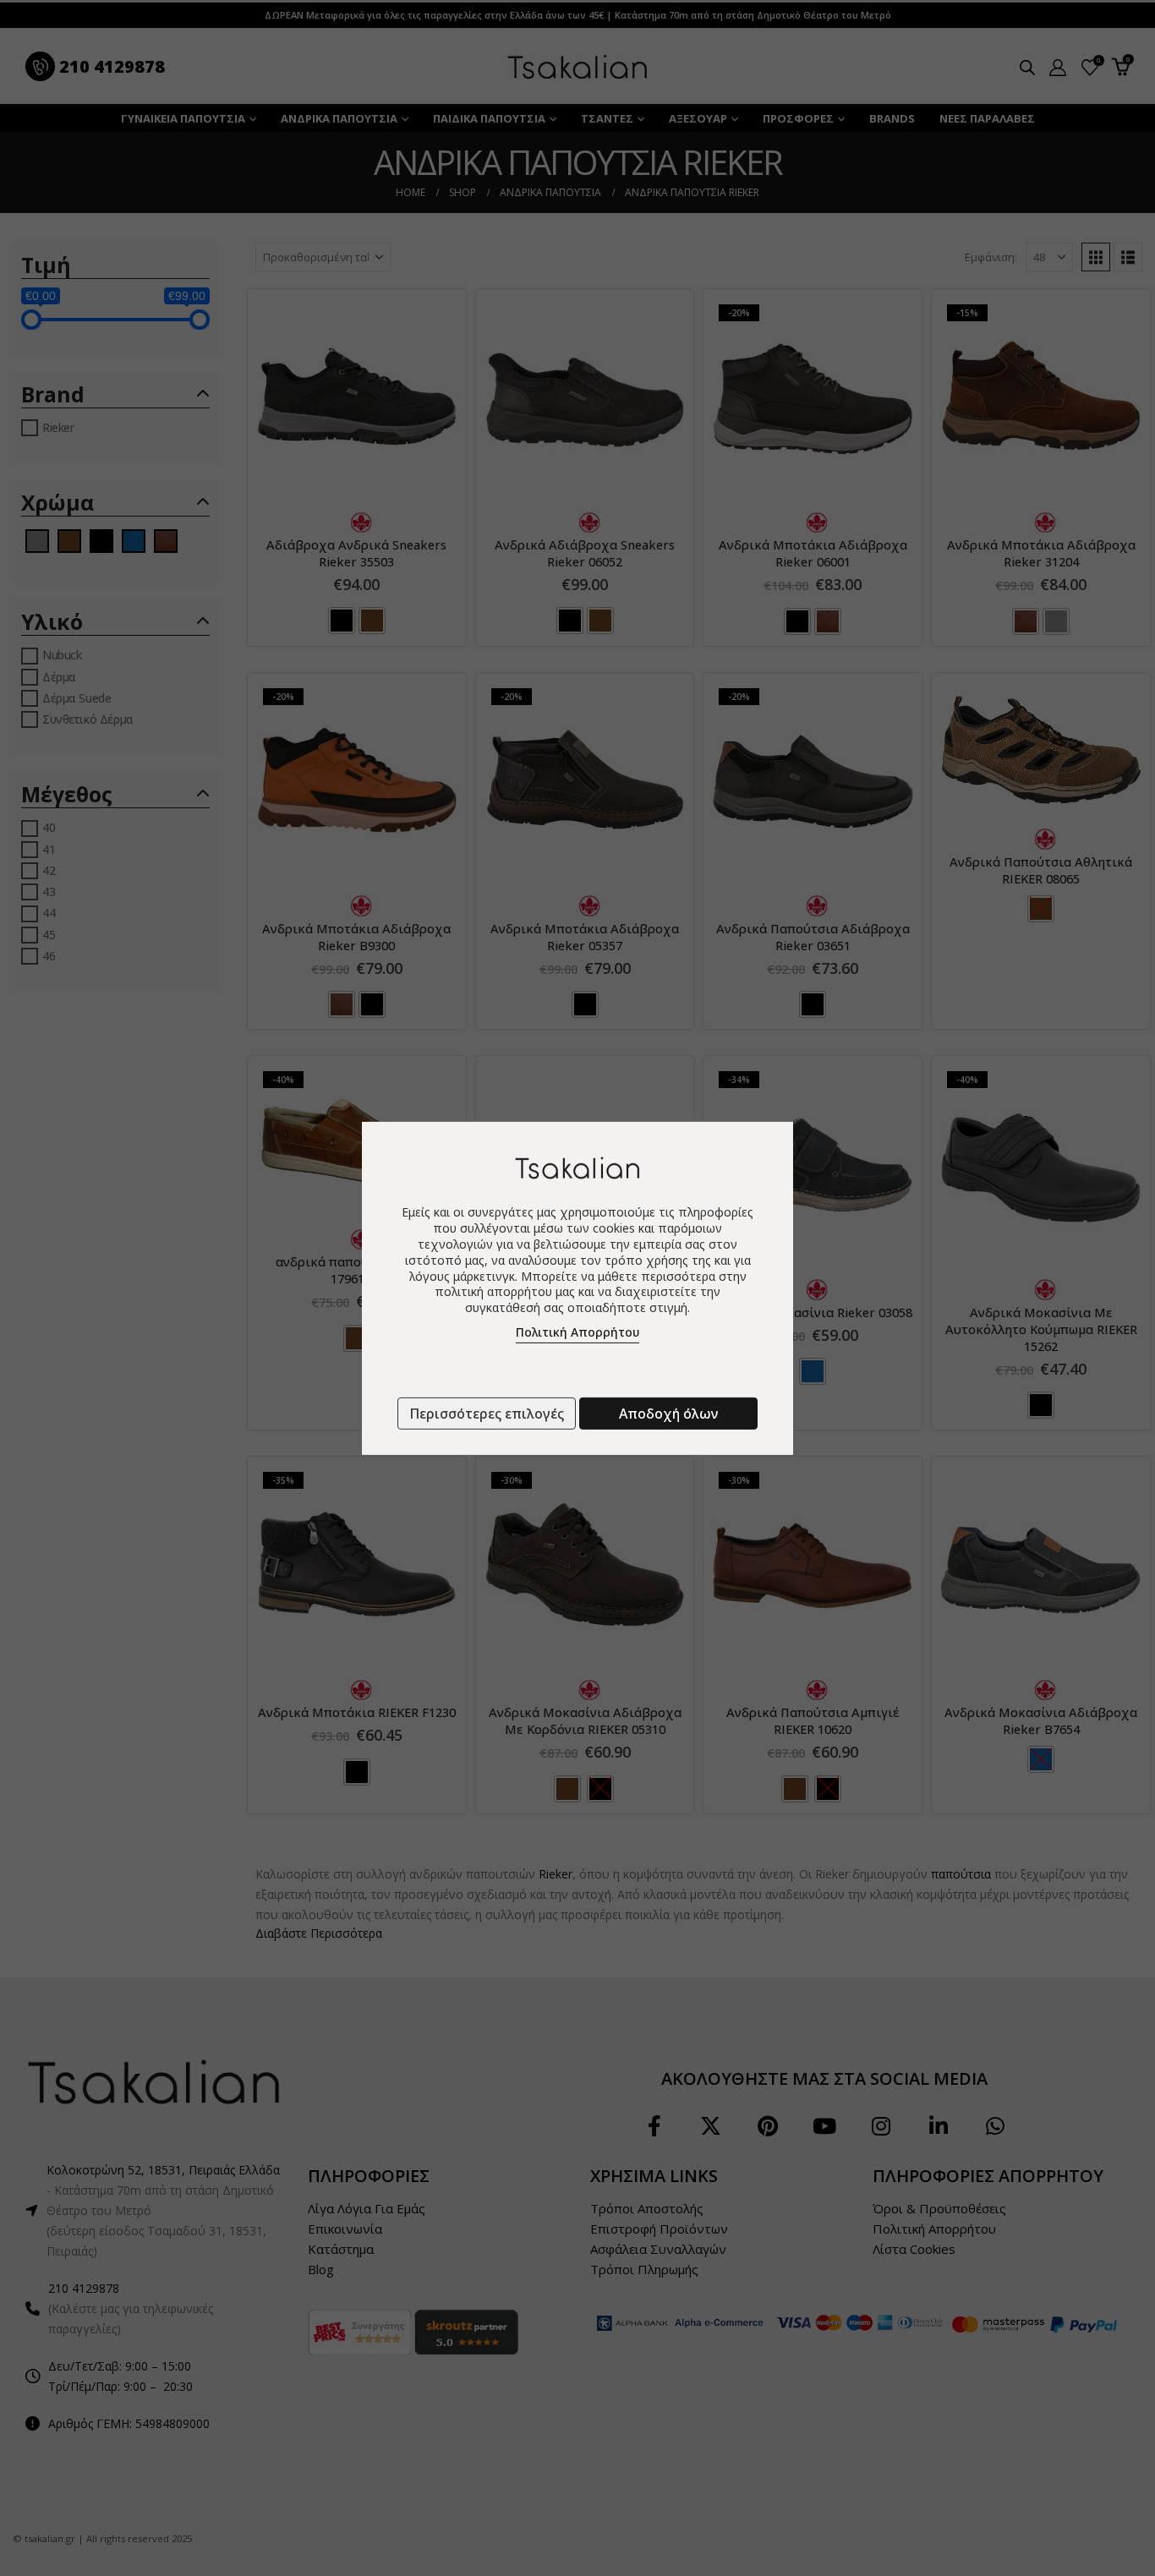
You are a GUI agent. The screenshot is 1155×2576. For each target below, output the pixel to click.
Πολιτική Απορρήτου (577, 1332)
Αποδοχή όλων (668, 1414)
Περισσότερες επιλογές (487, 1414)
